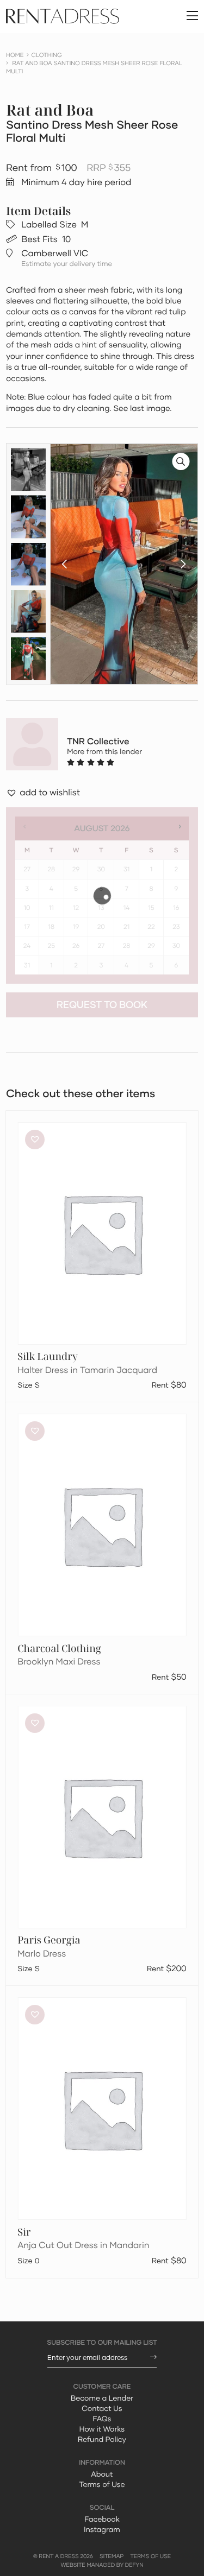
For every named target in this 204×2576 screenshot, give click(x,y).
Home (15, 55)
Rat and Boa (50, 110)
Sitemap (112, 2556)
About (102, 2474)
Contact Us (102, 2408)
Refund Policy (102, 2439)
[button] (64, 564)
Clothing (47, 55)
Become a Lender (102, 2398)
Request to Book (102, 1005)
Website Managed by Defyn (102, 2565)
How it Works (102, 2429)
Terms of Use (102, 2484)
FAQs (102, 2419)
